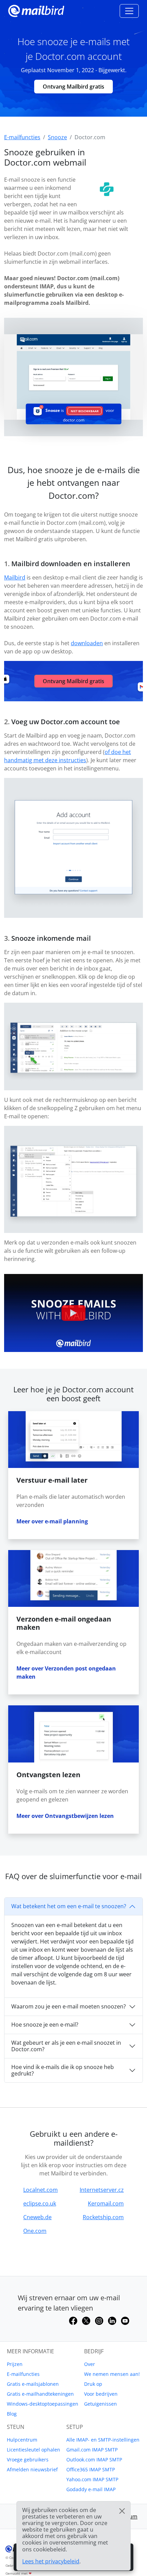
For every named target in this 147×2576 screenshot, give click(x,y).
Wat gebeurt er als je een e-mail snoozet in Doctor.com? (66, 2046)
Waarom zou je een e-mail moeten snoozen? (69, 2006)
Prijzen (15, 2364)
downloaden (87, 643)
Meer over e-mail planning (52, 1521)
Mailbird (15, 577)
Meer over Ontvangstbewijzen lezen (65, 1816)
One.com (35, 2231)
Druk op (93, 2384)
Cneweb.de (37, 2217)
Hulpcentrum (22, 2440)
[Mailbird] (36, 10)
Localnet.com (41, 2190)
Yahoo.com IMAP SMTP (92, 2479)
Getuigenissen (101, 2404)
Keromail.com (106, 2203)
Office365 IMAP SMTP (91, 2469)
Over (90, 2364)
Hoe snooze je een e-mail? (45, 2025)
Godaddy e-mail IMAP (91, 2489)
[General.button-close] (122, 2511)
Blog (12, 2414)
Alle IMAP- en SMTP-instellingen (103, 2440)
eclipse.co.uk (40, 2203)
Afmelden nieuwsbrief (32, 2469)
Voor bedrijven (101, 2394)
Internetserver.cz (102, 2190)
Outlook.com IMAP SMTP (94, 2460)
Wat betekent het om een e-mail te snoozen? (69, 1906)
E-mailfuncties (23, 2374)
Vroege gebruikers (28, 2460)
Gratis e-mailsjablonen (33, 2384)
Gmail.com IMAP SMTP (92, 2450)
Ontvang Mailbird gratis (73, 87)
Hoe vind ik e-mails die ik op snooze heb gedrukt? (63, 2070)
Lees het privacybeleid (51, 2561)
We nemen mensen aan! (112, 2374)
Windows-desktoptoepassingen (43, 2404)
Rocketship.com (103, 2217)
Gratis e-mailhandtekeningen (40, 2394)
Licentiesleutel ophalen (34, 2450)
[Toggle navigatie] (129, 11)
